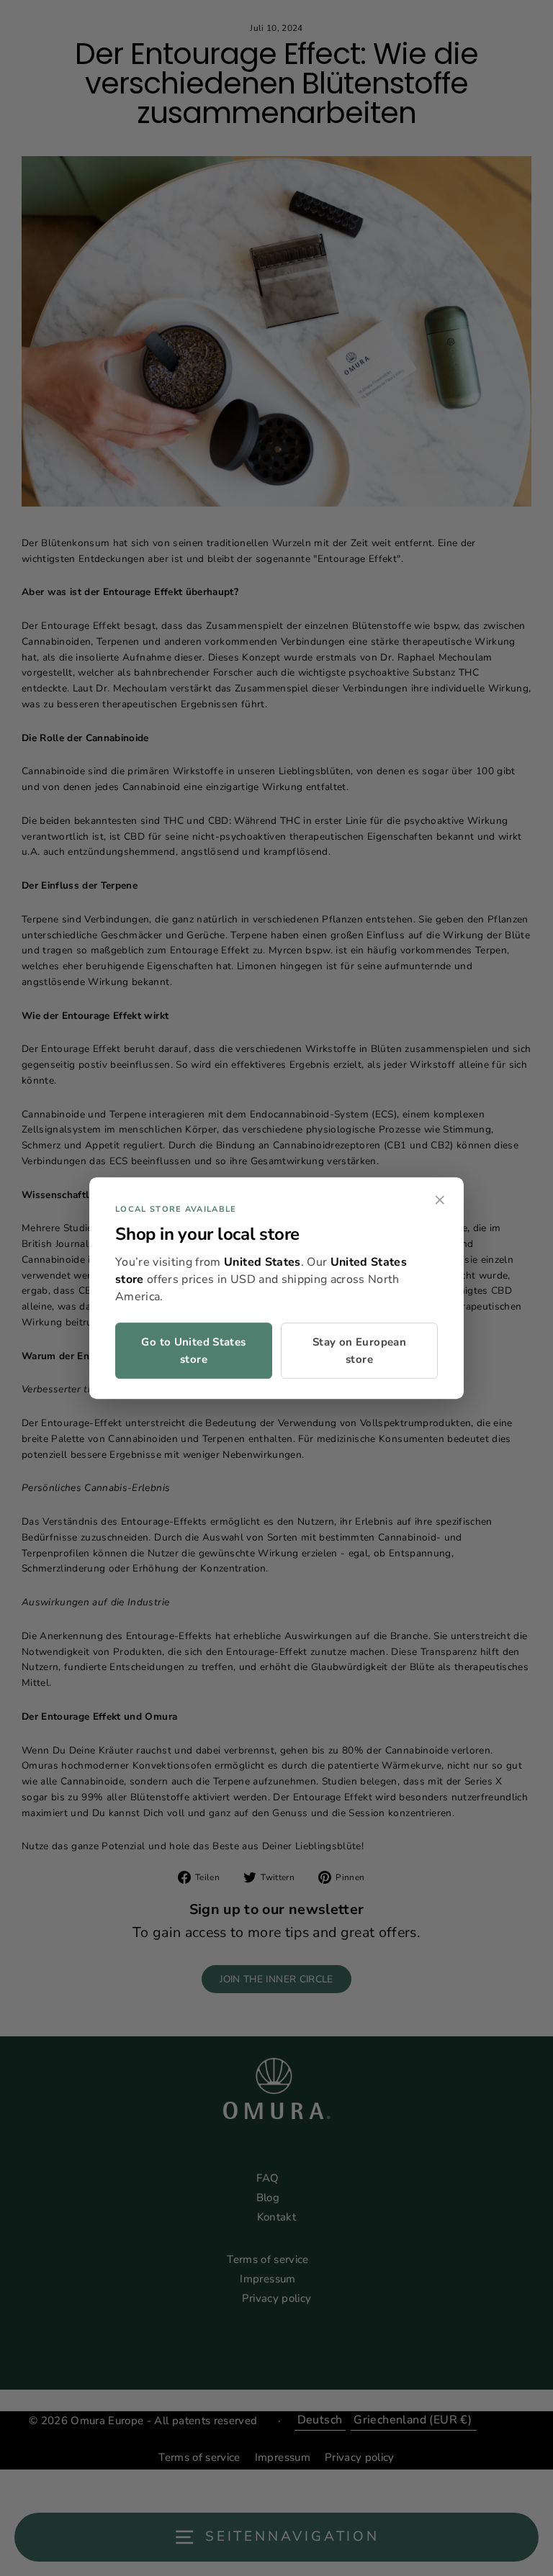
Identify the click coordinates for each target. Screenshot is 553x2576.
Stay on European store (359, 1351)
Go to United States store (193, 1351)
